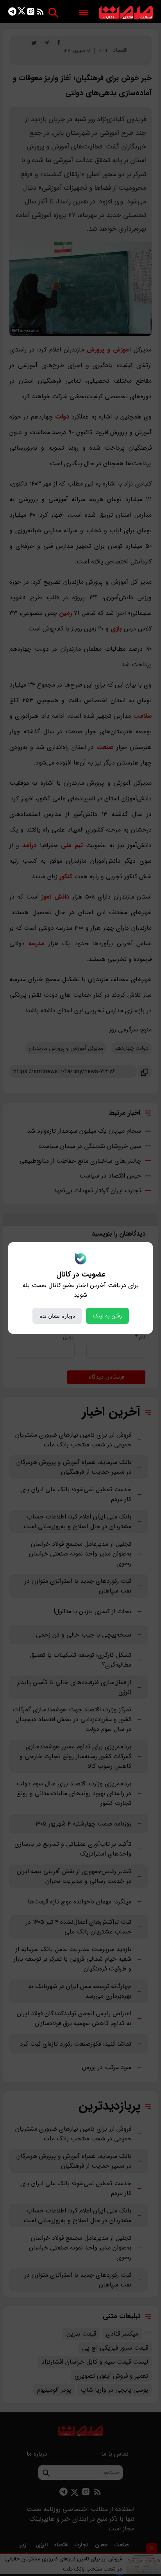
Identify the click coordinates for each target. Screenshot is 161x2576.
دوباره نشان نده (57, 1316)
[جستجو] (53, 13)
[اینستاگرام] (31, 13)
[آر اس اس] (40, 13)
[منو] (84, 13)
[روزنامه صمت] (126, 13)
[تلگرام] (12, 13)
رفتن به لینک (107, 1316)
